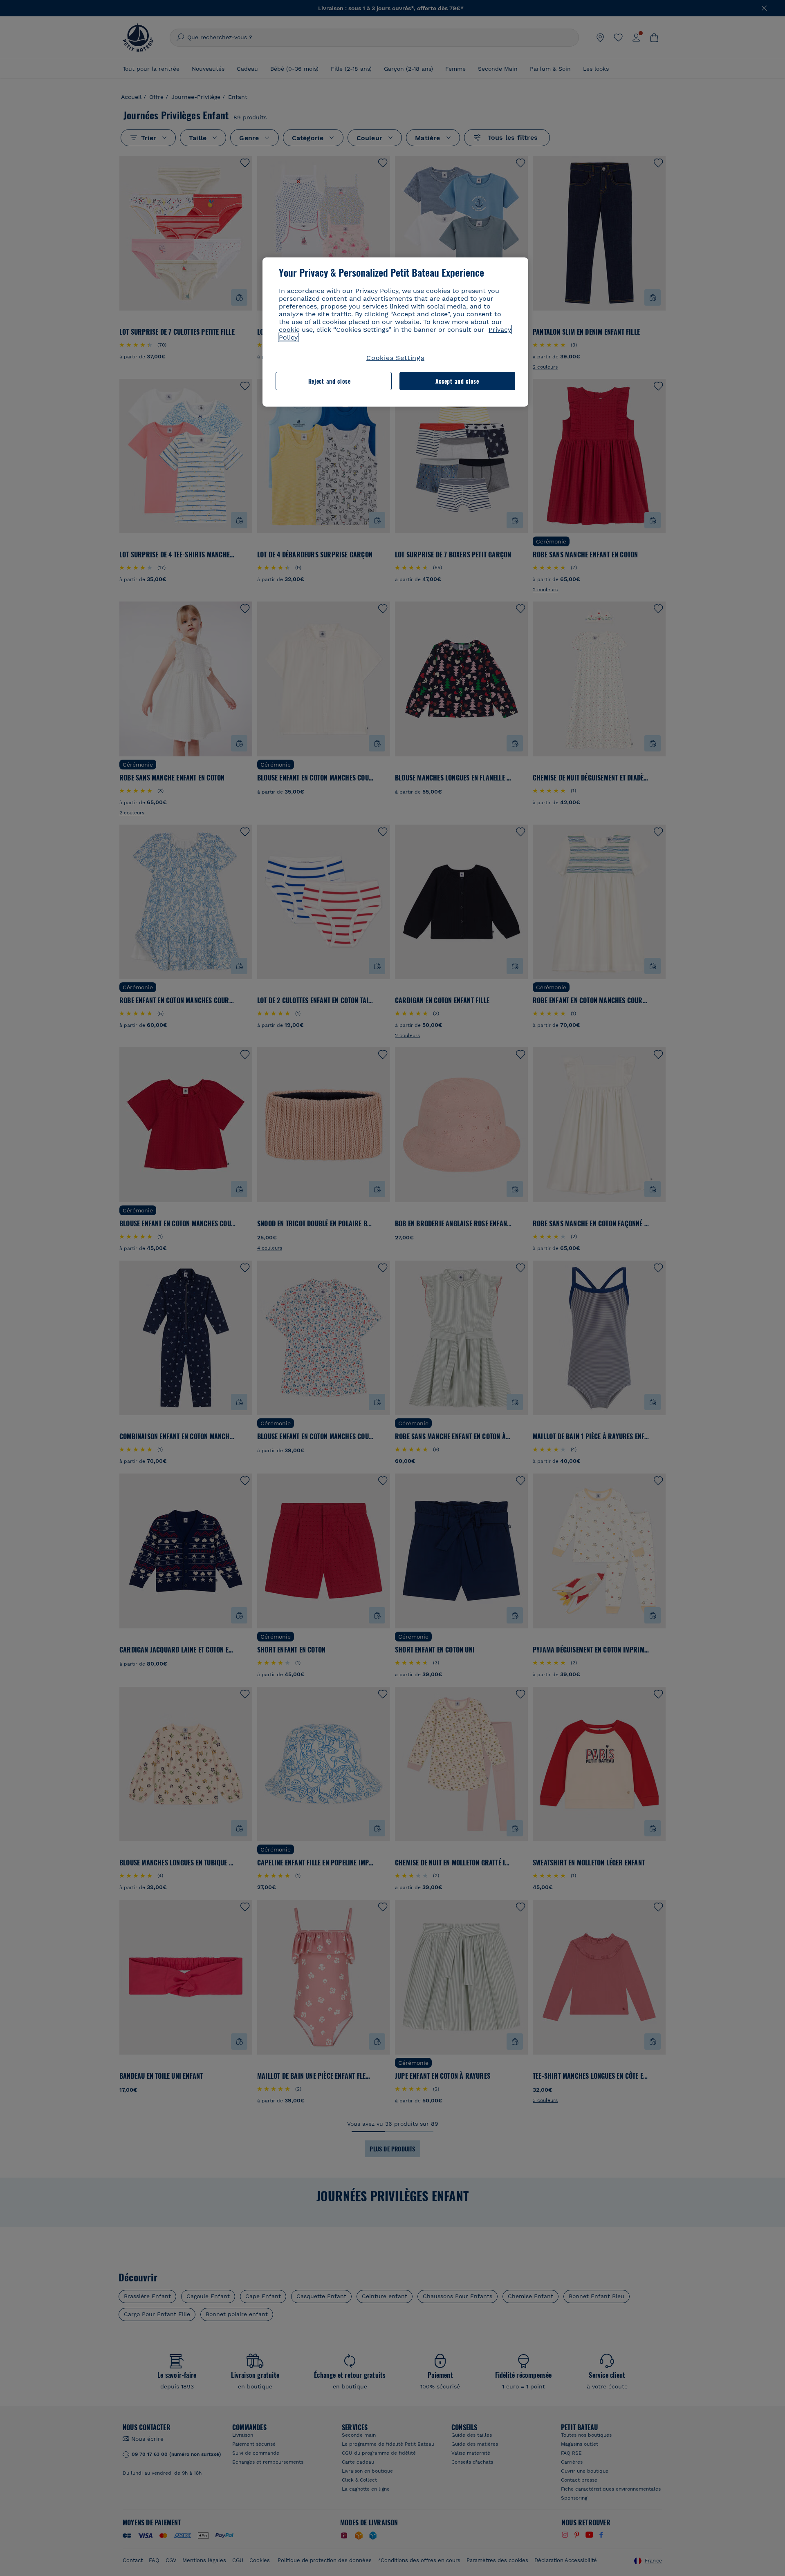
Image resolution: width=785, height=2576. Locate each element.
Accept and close (457, 381)
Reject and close (330, 381)
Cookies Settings (395, 358)
